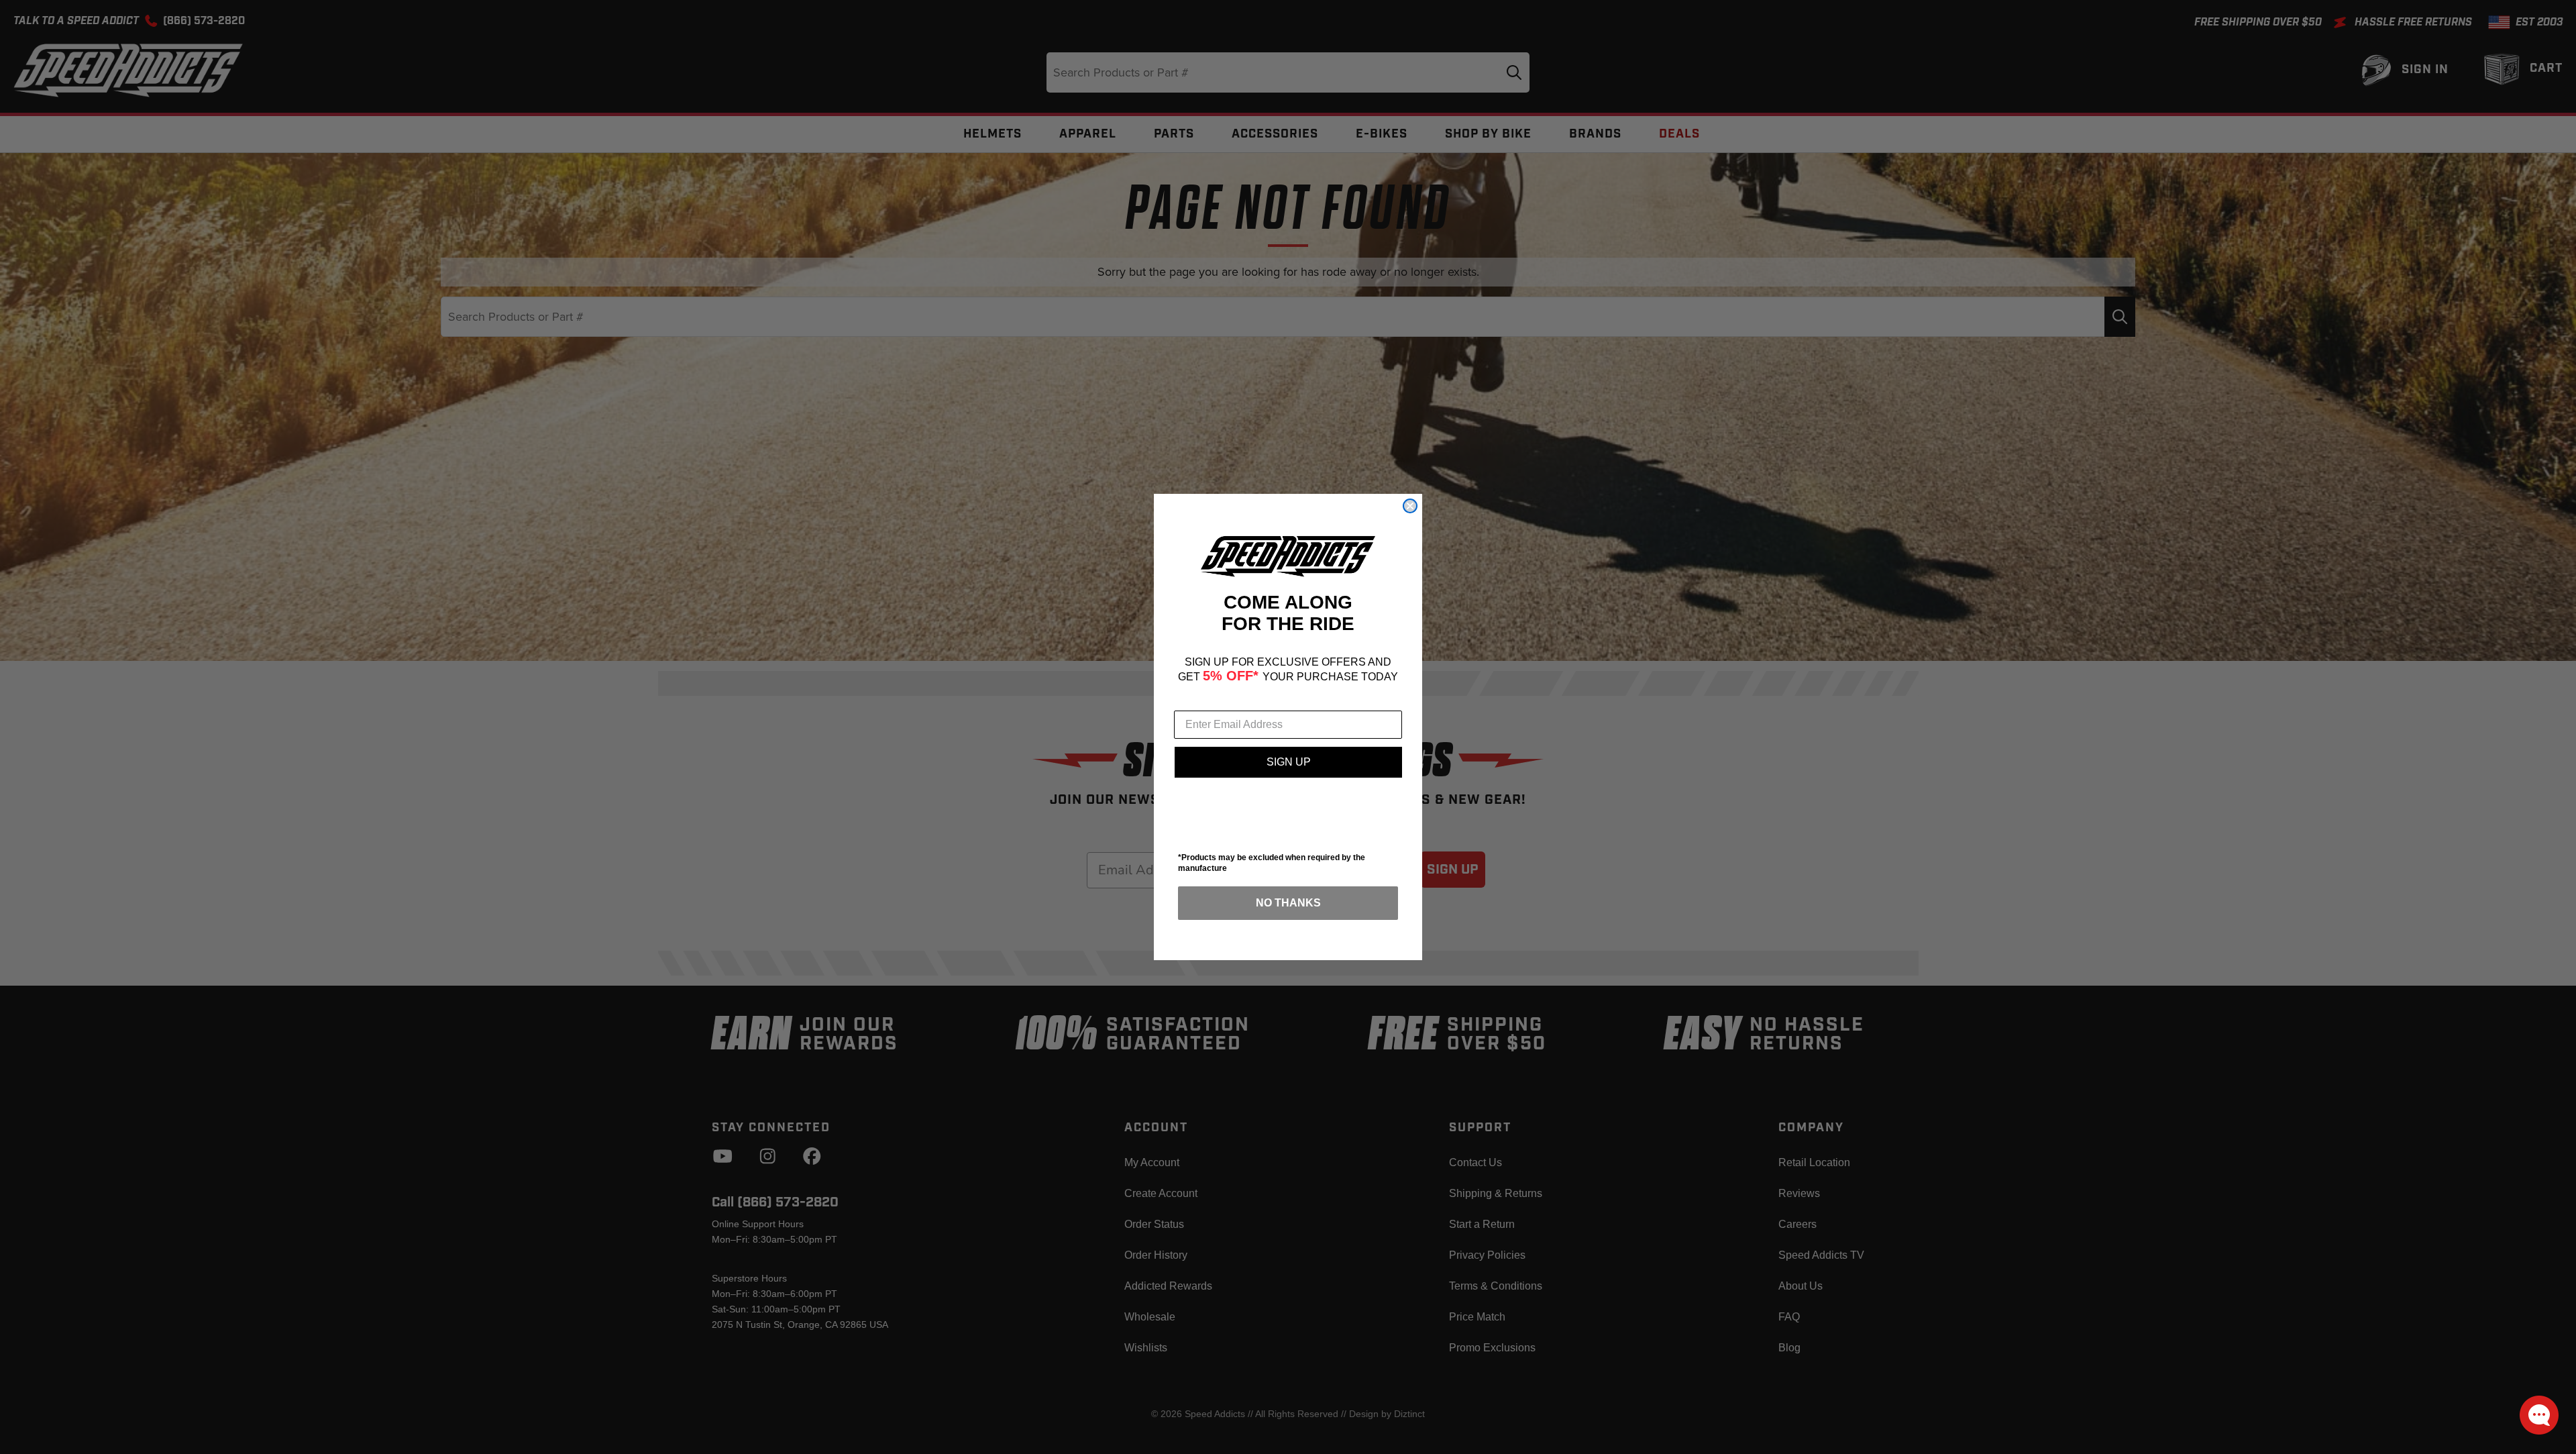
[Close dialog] (1410, 506)
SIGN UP (1289, 762)
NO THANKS (1288, 903)
